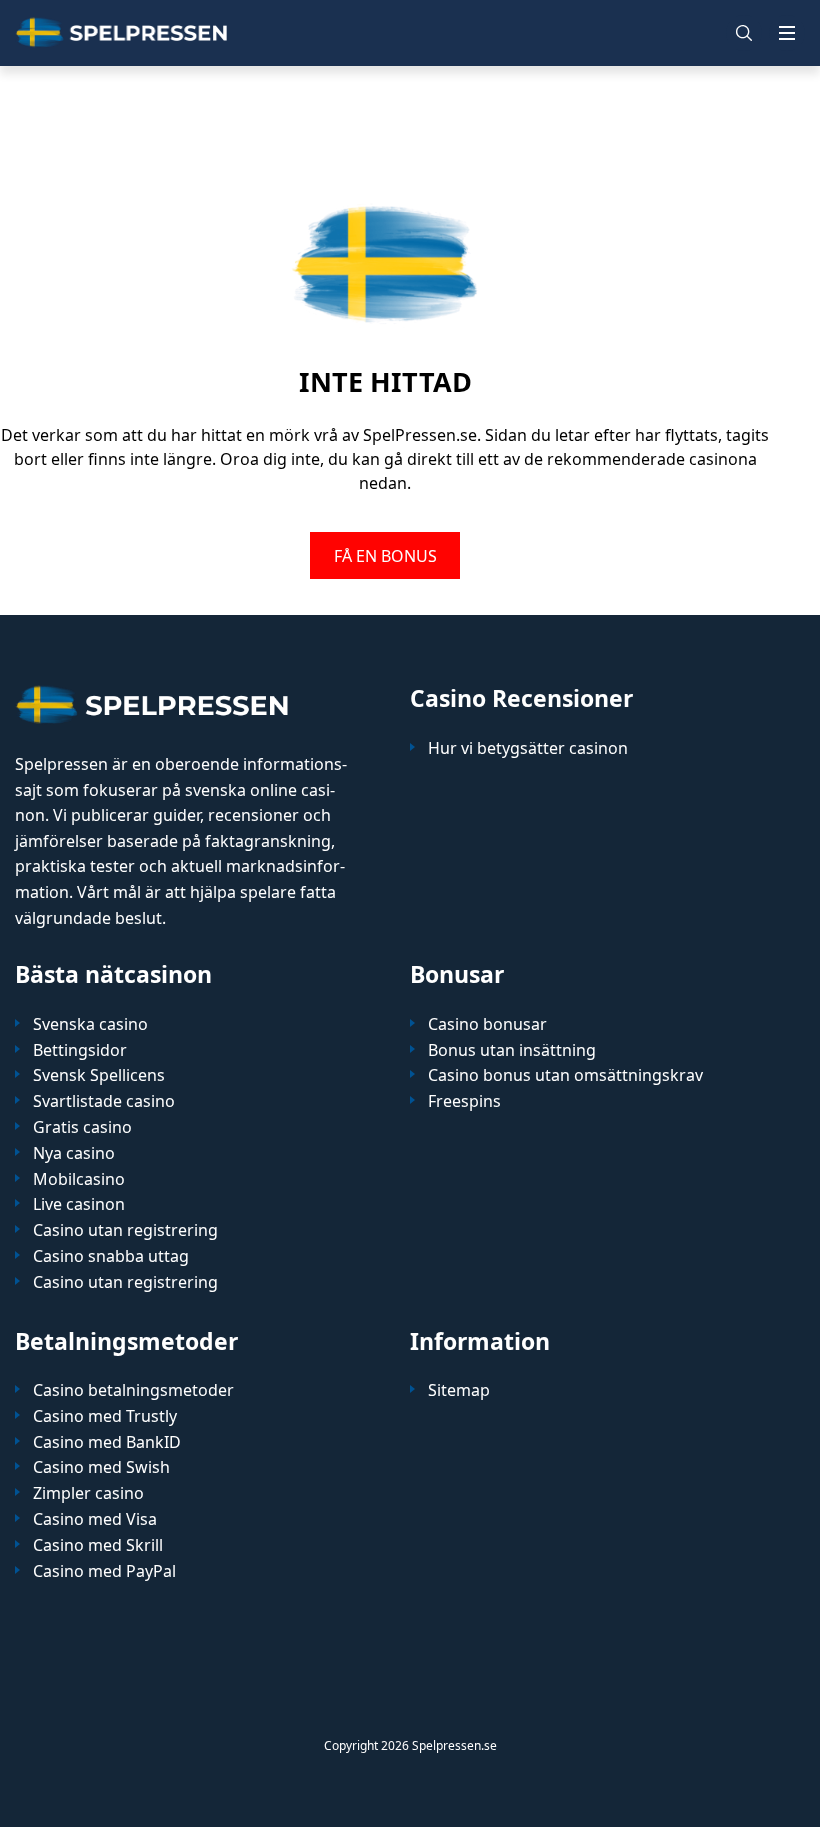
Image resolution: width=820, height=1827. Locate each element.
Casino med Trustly (105, 1416)
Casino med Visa (95, 1519)
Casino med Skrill (98, 1545)
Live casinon (79, 1204)
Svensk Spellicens (99, 1075)
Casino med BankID (107, 1442)
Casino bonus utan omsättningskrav (565, 1075)
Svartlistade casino (104, 1101)
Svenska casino (90, 1024)
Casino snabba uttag (111, 1256)
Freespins (464, 1101)
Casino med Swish (101, 1467)
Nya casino (74, 1153)
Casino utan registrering (125, 1230)
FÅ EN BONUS (385, 555)
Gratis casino (82, 1127)
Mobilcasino (79, 1179)
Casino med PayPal (104, 1571)
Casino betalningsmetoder (133, 1390)
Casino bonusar (487, 1024)
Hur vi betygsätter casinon (528, 748)
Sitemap (459, 1390)
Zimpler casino (88, 1493)
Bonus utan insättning (512, 1050)
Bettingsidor (80, 1050)
